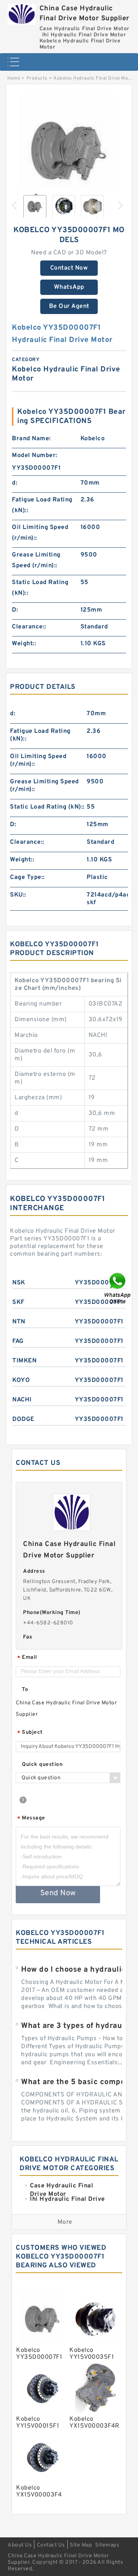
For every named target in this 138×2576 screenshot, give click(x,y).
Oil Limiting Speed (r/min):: (40, 533)
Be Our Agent (69, 306)
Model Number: (35, 456)
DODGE (23, 1419)
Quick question (42, 1765)
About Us (20, 2545)
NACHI (22, 1400)
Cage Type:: (27, 877)
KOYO (21, 1380)
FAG (18, 1341)
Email (27, 1658)
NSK (19, 1283)
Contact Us (51, 2545)
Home (14, 78)
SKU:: (18, 895)
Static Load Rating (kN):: (40, 588)
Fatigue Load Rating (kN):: (42, 505)
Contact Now (69, 268)
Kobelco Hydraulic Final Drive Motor (94, 78)
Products (37, 78)
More (65, 2222)
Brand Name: (31, 439)
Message (31, 1818)
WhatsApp (69, 287)
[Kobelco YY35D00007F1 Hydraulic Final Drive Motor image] (69, 151)
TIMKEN (24, 1361)
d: (15, 483)
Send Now (58, 1893)
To (25, 1690)
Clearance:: (29, 627)
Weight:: (24, 644)
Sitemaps (107, 2545)
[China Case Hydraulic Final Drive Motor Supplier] (22, 12)
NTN (19, 1322)
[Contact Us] (118, 1288)
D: (15, 610)
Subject (30, 1733)
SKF (18, 1302)
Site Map (81, 2545)
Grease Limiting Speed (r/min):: (36, 560)
